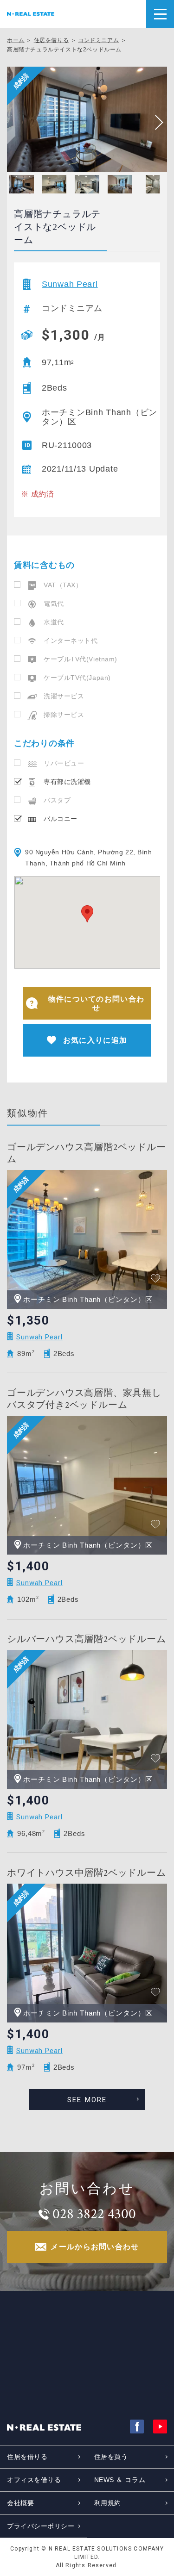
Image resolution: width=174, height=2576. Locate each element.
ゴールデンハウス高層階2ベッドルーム (87, 1153)
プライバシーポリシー (41, 2526)
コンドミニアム (98, 40)
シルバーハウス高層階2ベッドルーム (87, 1639)
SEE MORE (87, 2100)
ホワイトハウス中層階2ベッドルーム (87, 1873)
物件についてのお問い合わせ (96, 1003)
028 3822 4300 (94, 2214)
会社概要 (20, 2503)
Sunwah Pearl (70, 284)
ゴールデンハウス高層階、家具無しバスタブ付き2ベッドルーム (84, 1399)
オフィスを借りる (34, 2480)
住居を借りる (52, 40)
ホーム (16, 40)
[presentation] (155, 123)
